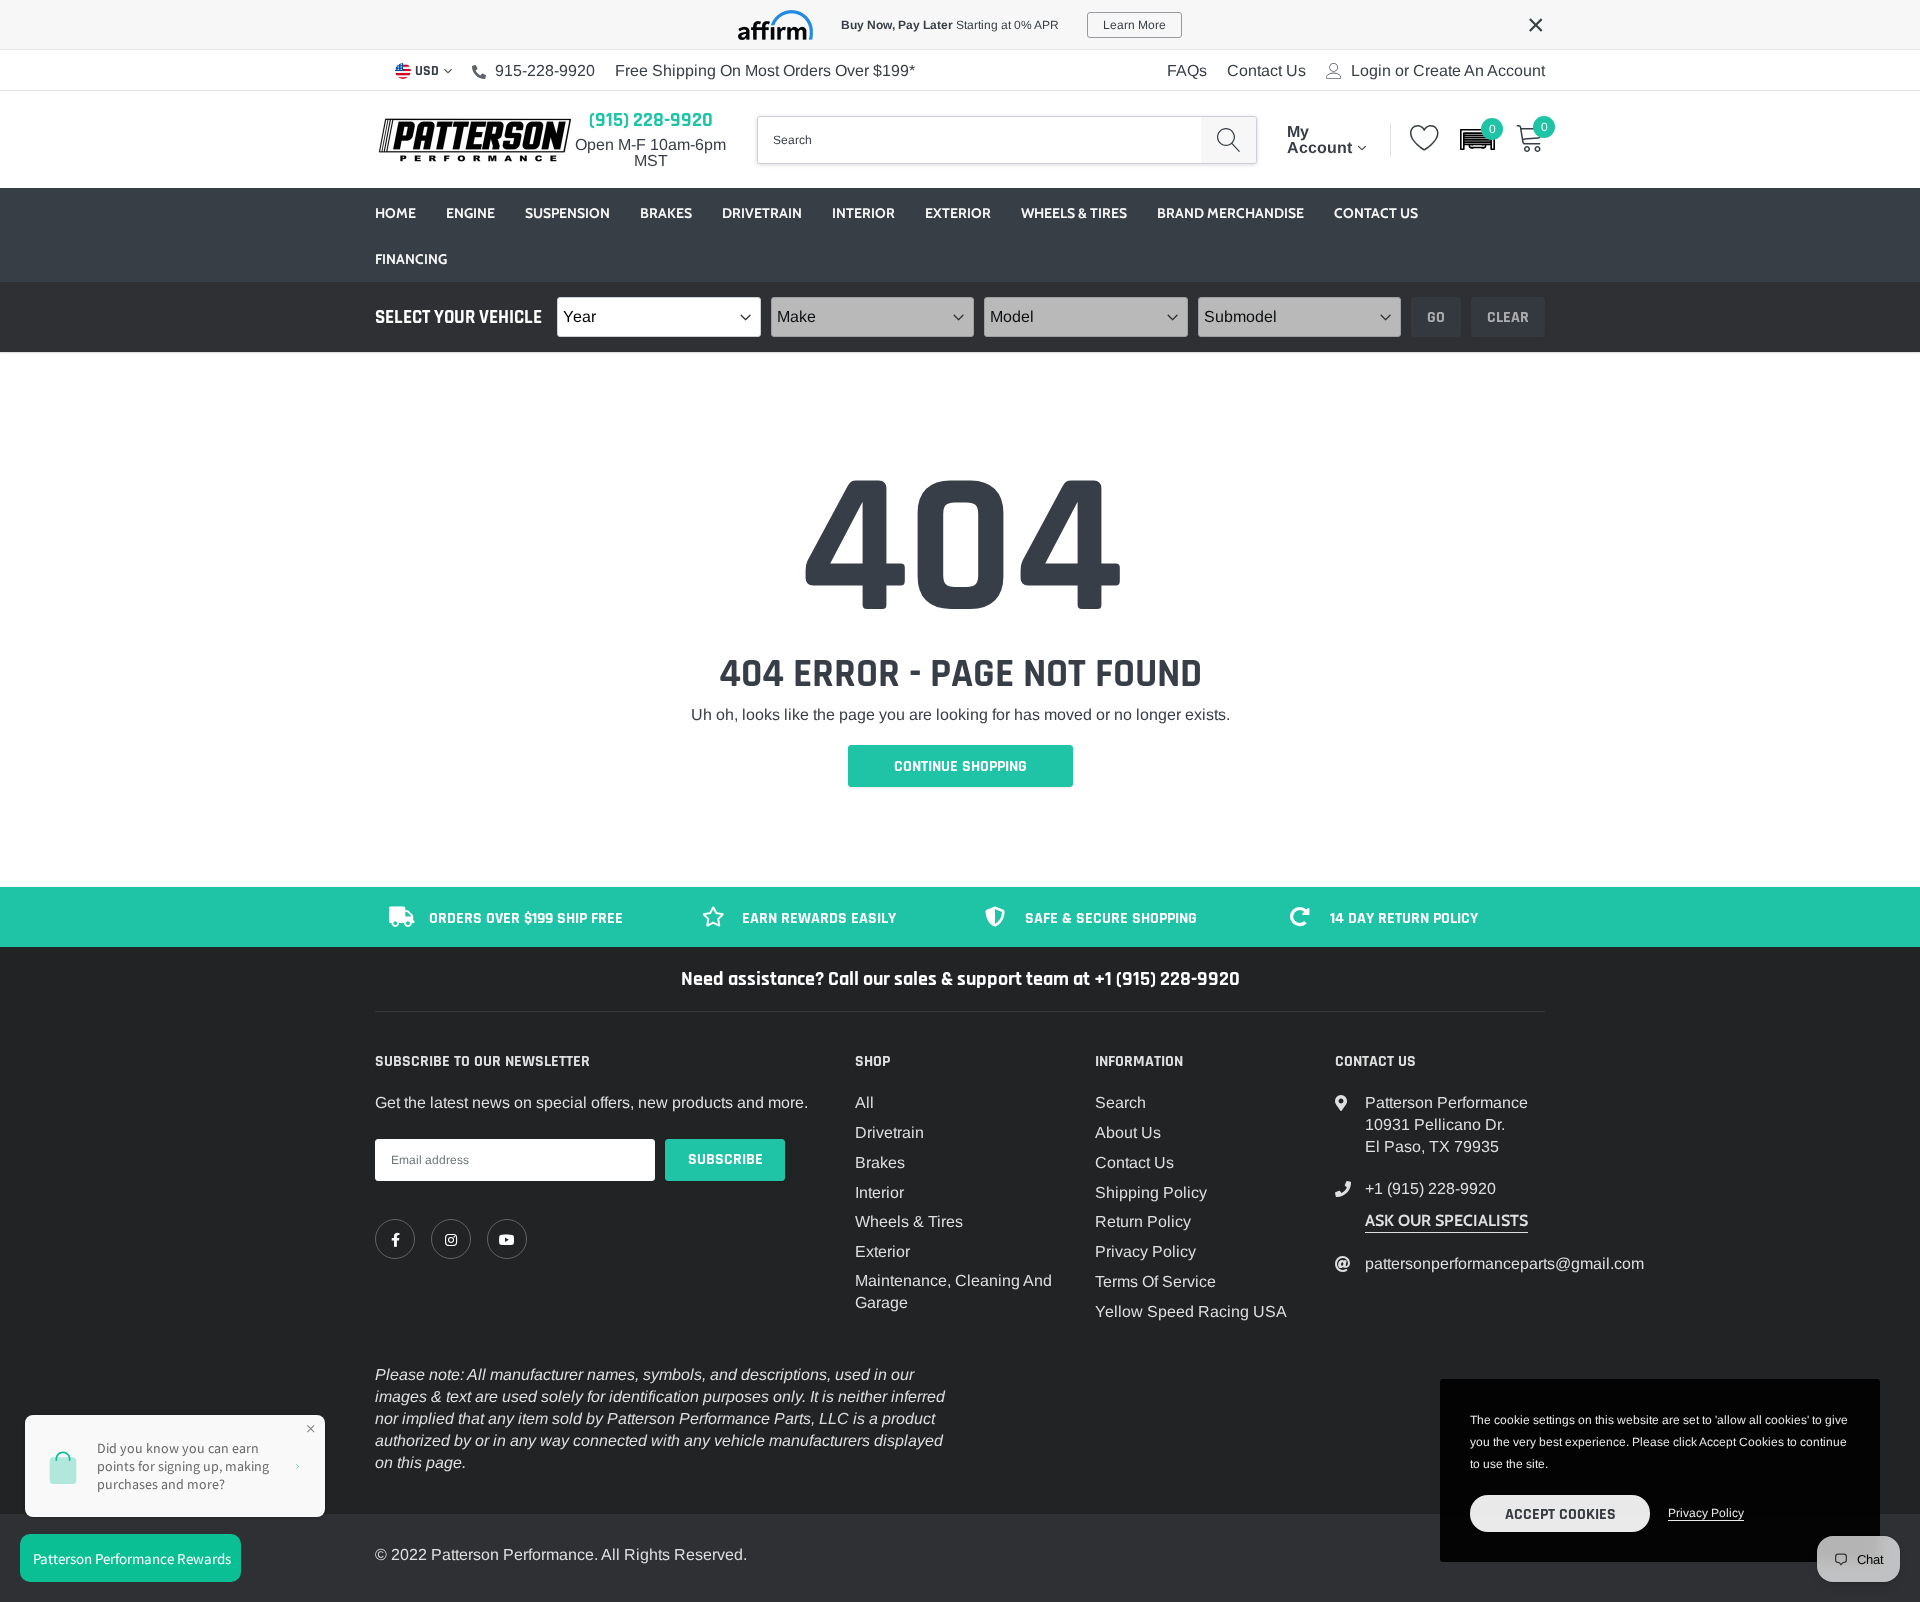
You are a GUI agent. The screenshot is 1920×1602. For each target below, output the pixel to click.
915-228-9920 (545, 70)
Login (1371, 71)
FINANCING (411, 259)
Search (1120, 1102)
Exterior (958, 213)
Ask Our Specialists (1446, 1220)
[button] (1477, 139)
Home (395, 213)
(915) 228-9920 (651, 120)
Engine (470, 213)
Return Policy (1143, 1221)
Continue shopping (960, 766)
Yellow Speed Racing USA (1191, 1311)
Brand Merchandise (1230, 213)
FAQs (1187, 70)
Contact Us (1266, 70)
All (864, 1102)
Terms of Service (1155, 1281)
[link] (395, 1239)
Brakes (666, 213)
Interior (863, 213)
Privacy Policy (1145, 1251)
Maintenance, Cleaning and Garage (953, 1291)
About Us (1128, 1132)
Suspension (567, 213)
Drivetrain (762, 213)
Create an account (1479, 71)
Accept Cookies (1560, 1514)
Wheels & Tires (1074, 213)
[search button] (1228, 140)
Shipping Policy (1151, 1192)
